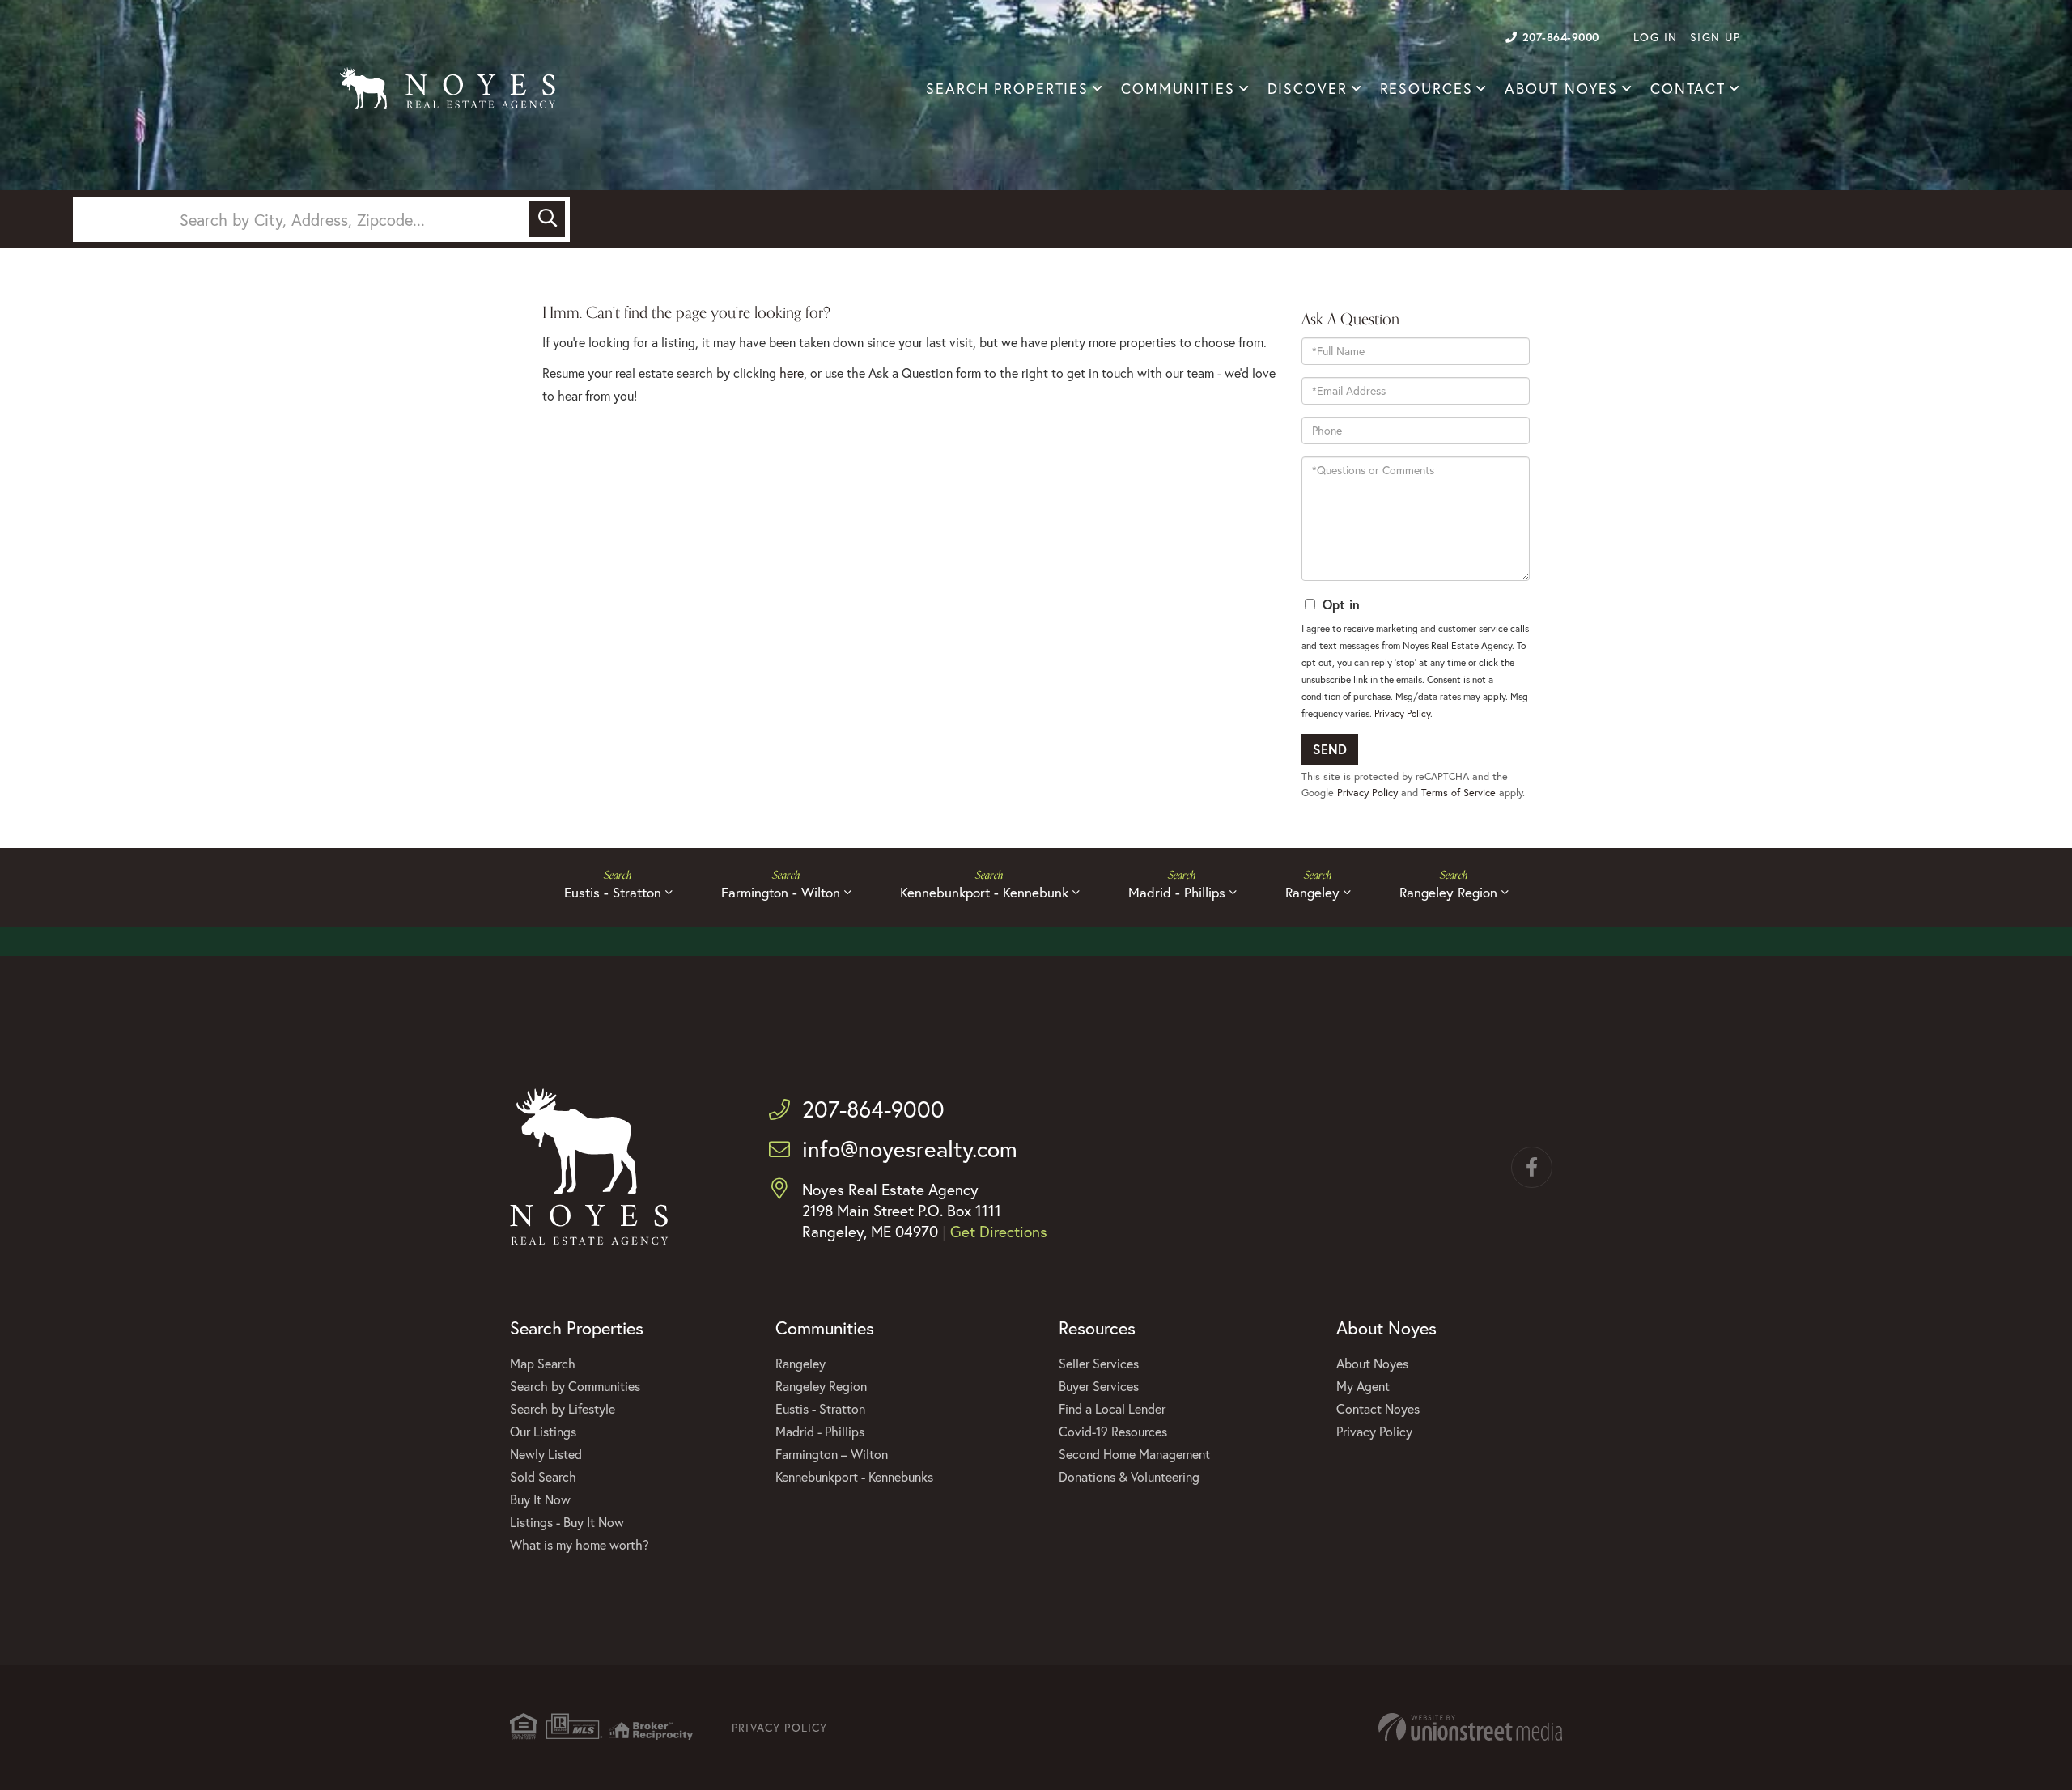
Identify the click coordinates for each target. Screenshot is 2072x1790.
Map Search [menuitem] (543, 1363)
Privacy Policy (1402, 713)
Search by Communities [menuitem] (575, 1386)
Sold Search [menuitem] (543, 1476)
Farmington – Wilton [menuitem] (832, 1454)
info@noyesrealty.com (910, 1149)
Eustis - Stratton (613, 892)
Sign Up (1715, 37)
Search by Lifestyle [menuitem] (563, 1408)
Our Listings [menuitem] (543, 1431)
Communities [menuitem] (1178, 89)
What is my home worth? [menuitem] (580, 1544)
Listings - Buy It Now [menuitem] (567, 1522)
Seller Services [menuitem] (1099, 1363)
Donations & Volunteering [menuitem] (1129, 1476)
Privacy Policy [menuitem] (1374, 1431)
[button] (547, 219)
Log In (1656, 37)
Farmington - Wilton (781, 892)
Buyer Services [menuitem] (1099, 1386)
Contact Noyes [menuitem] (1378, 1408)
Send (1330, 749)
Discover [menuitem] (1308, 89)
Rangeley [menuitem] (800, 1363)
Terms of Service (1458, 793)
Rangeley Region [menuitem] (821, 1386)
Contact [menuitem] (1688, 89)
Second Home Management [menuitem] (1134, 1454)
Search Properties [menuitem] (1007, 89)
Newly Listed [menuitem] (546, 1454)
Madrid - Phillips (1177, 892)
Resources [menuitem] (1427, 89)
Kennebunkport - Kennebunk (984, 892)
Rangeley (1312, 892)
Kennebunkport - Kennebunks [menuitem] (854, 1476)
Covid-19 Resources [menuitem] (1113, 1431)
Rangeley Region (1448, 892)
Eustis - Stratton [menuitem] (820, 1408)
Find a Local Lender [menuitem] (1112, 1408)
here (792, 373)
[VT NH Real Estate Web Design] (1470, 1727)
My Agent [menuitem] (1363, 1386)
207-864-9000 (1561, 37)
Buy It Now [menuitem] (540, 1499)
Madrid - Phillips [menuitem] (820, 1431)
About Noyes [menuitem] (1561, 89)
